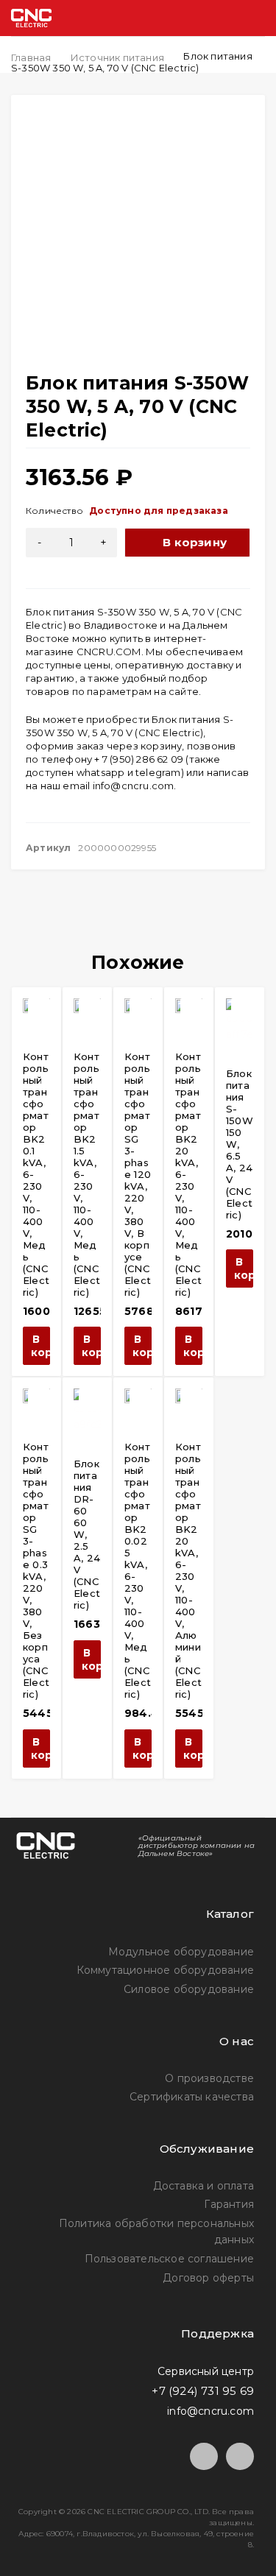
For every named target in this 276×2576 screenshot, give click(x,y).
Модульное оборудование (181, 1952)
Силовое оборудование (189, 1989)
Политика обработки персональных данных (156, 2231)
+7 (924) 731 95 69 (203, 2391)
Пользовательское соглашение (169, 2259)
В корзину (195, 542)
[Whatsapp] (240, 2457)
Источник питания (117, 57)
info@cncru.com (134, 786)
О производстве (209, 2078)
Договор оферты (208, 2278)
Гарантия (229, 2204)
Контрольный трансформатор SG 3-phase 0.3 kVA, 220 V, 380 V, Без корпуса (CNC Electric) (36, 1570)
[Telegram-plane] (204, 2457)
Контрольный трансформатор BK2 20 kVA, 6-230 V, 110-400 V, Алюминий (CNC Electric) (188, 1570)
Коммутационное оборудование (165, 1970)
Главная (31, 57)
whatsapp (101, 772)
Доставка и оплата (204, 2186)
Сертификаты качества (192, 2097)
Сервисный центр (206, 2371)
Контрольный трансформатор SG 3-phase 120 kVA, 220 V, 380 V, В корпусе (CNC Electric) (138, 1174)
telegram (158, 772)
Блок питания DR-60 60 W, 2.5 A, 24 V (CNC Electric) (87, 1534)
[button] (36, 1346)
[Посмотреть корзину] (196, 18)
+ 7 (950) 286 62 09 (139, 759)
